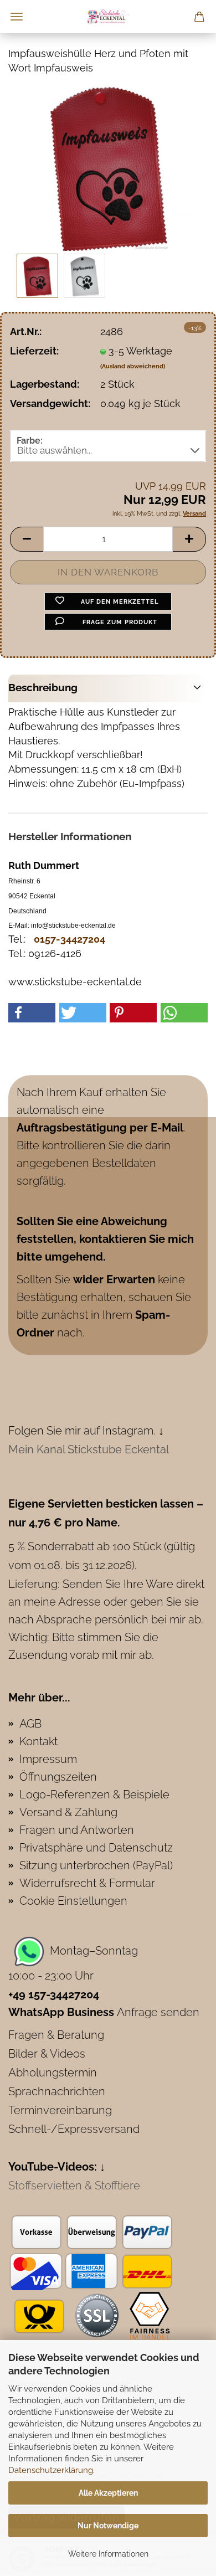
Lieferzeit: (34, 351)
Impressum (48, 1759)
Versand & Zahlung (68, 1812)
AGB (30, 1724)
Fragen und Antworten (77, 1830)
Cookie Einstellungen (73, 1901)
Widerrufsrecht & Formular (87, 1883)
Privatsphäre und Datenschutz (96, 1848)
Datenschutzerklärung (51, 2470)
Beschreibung (43, 687)
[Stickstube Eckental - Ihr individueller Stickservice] (108, 17)
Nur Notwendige (108, 2526)
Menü (17, 17)
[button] (27, 539)
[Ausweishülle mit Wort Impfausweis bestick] (108, 167)
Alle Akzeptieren (108, 2493)
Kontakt (38, 1741)
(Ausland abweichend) (133, 366)
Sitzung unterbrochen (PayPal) (96, 1865)
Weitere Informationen (108, 2554)
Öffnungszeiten (58, 1777)
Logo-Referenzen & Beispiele (94, 1795)
